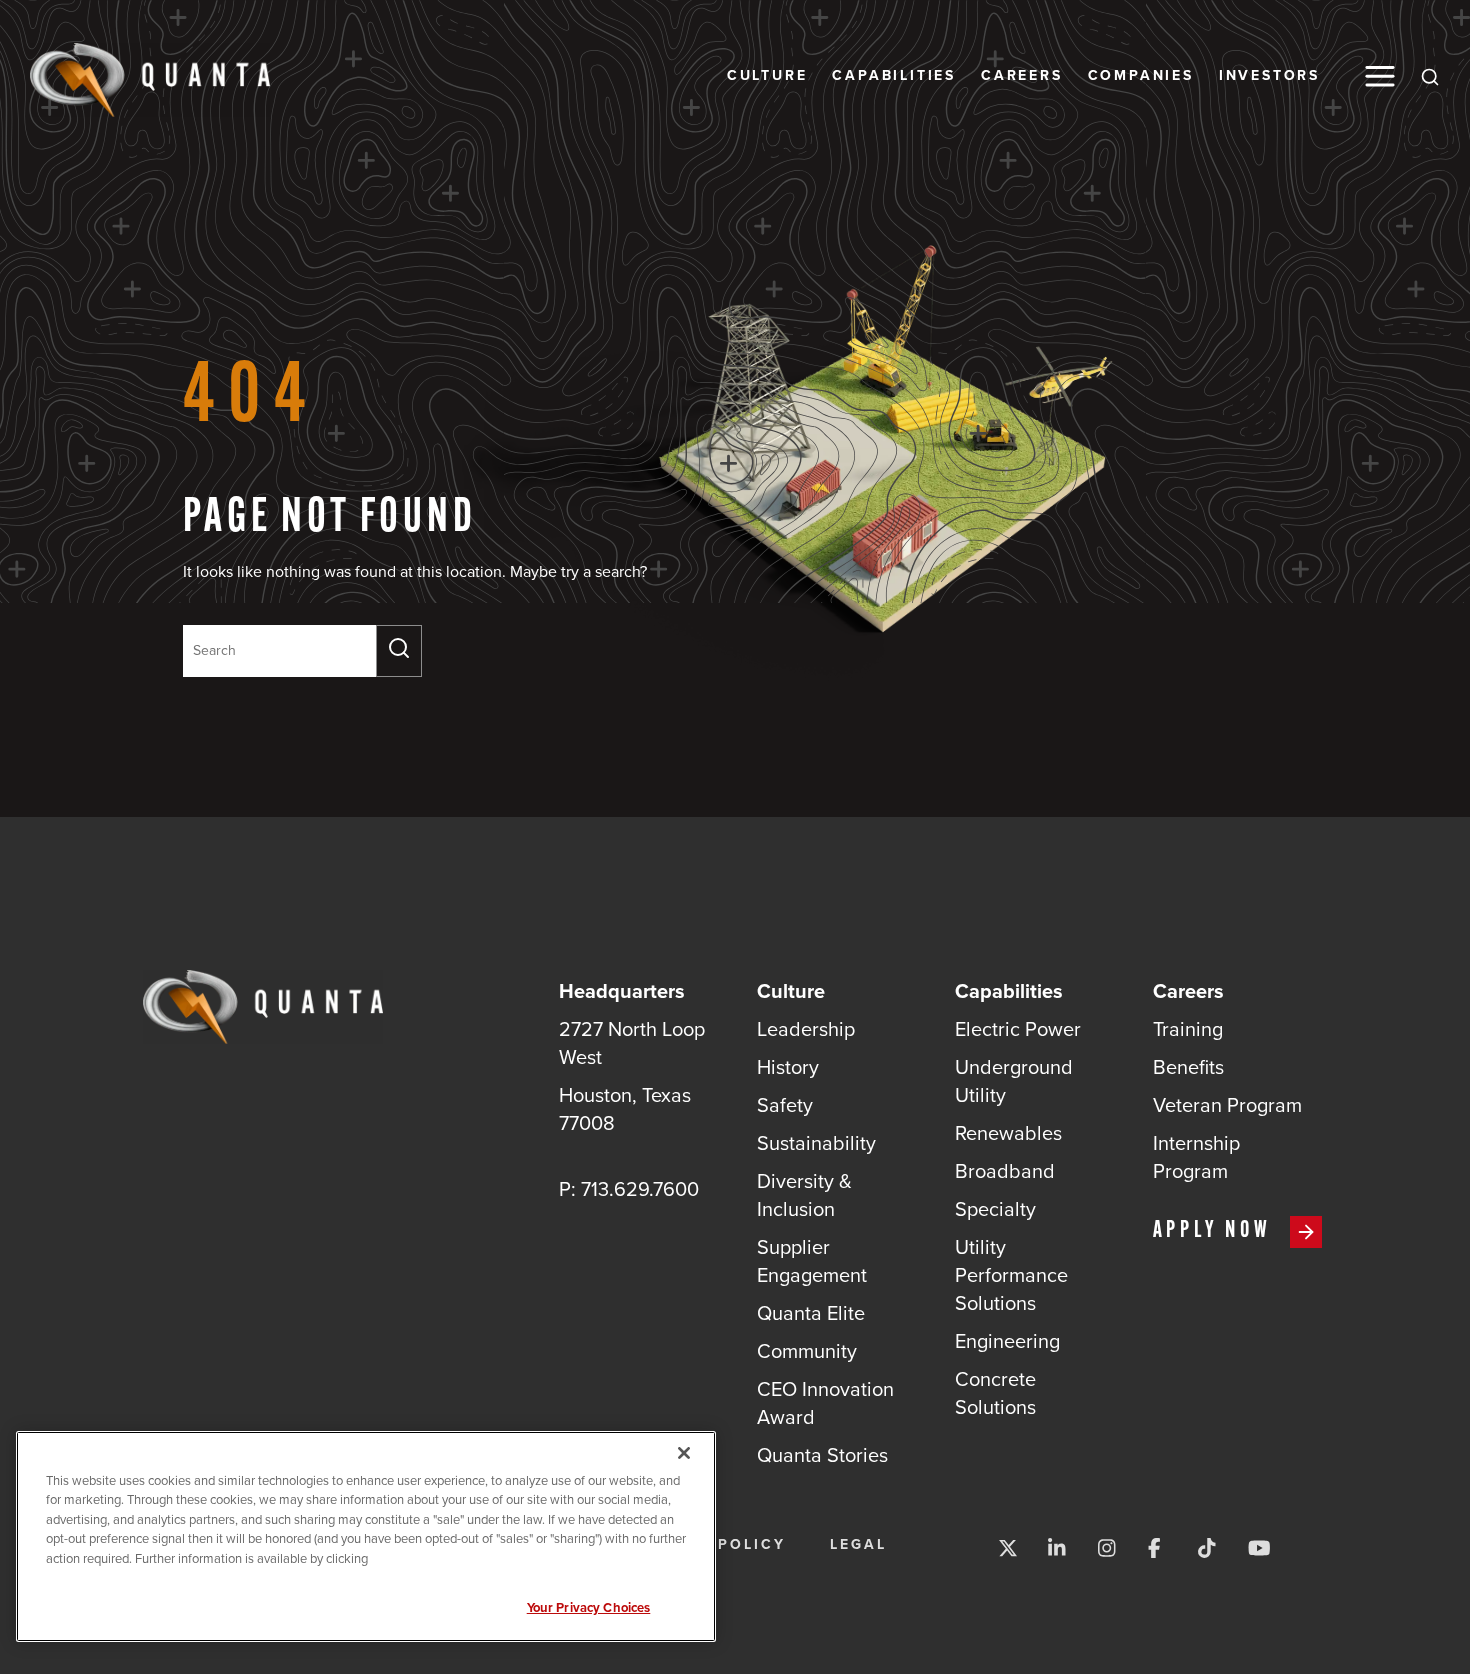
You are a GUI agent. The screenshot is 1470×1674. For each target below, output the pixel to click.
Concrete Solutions (995, 1393)
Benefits (1188, 1067)
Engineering (1007, 1341)
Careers (1022, 76)
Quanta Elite (811, 1313)
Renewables (1008, 1133)
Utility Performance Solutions (1011, 1275)
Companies (1141, 76)
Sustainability (816, 1143)
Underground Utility (1014, 1081)
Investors (1269, 76)
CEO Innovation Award (825, 1403)
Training (1188, 1029)
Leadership (806, 1029)
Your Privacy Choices (589, 1607)
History (788, 1067)
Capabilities (894, 76)
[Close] (684, 1453)
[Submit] (399, 651)
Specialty (995, 1209)
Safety (785, 1105)
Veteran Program (1227, 1105)
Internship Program (1196, 1157)
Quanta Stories (822, 1455)
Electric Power (1018, 1029)
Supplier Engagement (812, 1261)
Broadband (1005, 1171)
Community (807, 1351)
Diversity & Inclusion (804, 1195)
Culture (767, 76)
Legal (858, 1545)
